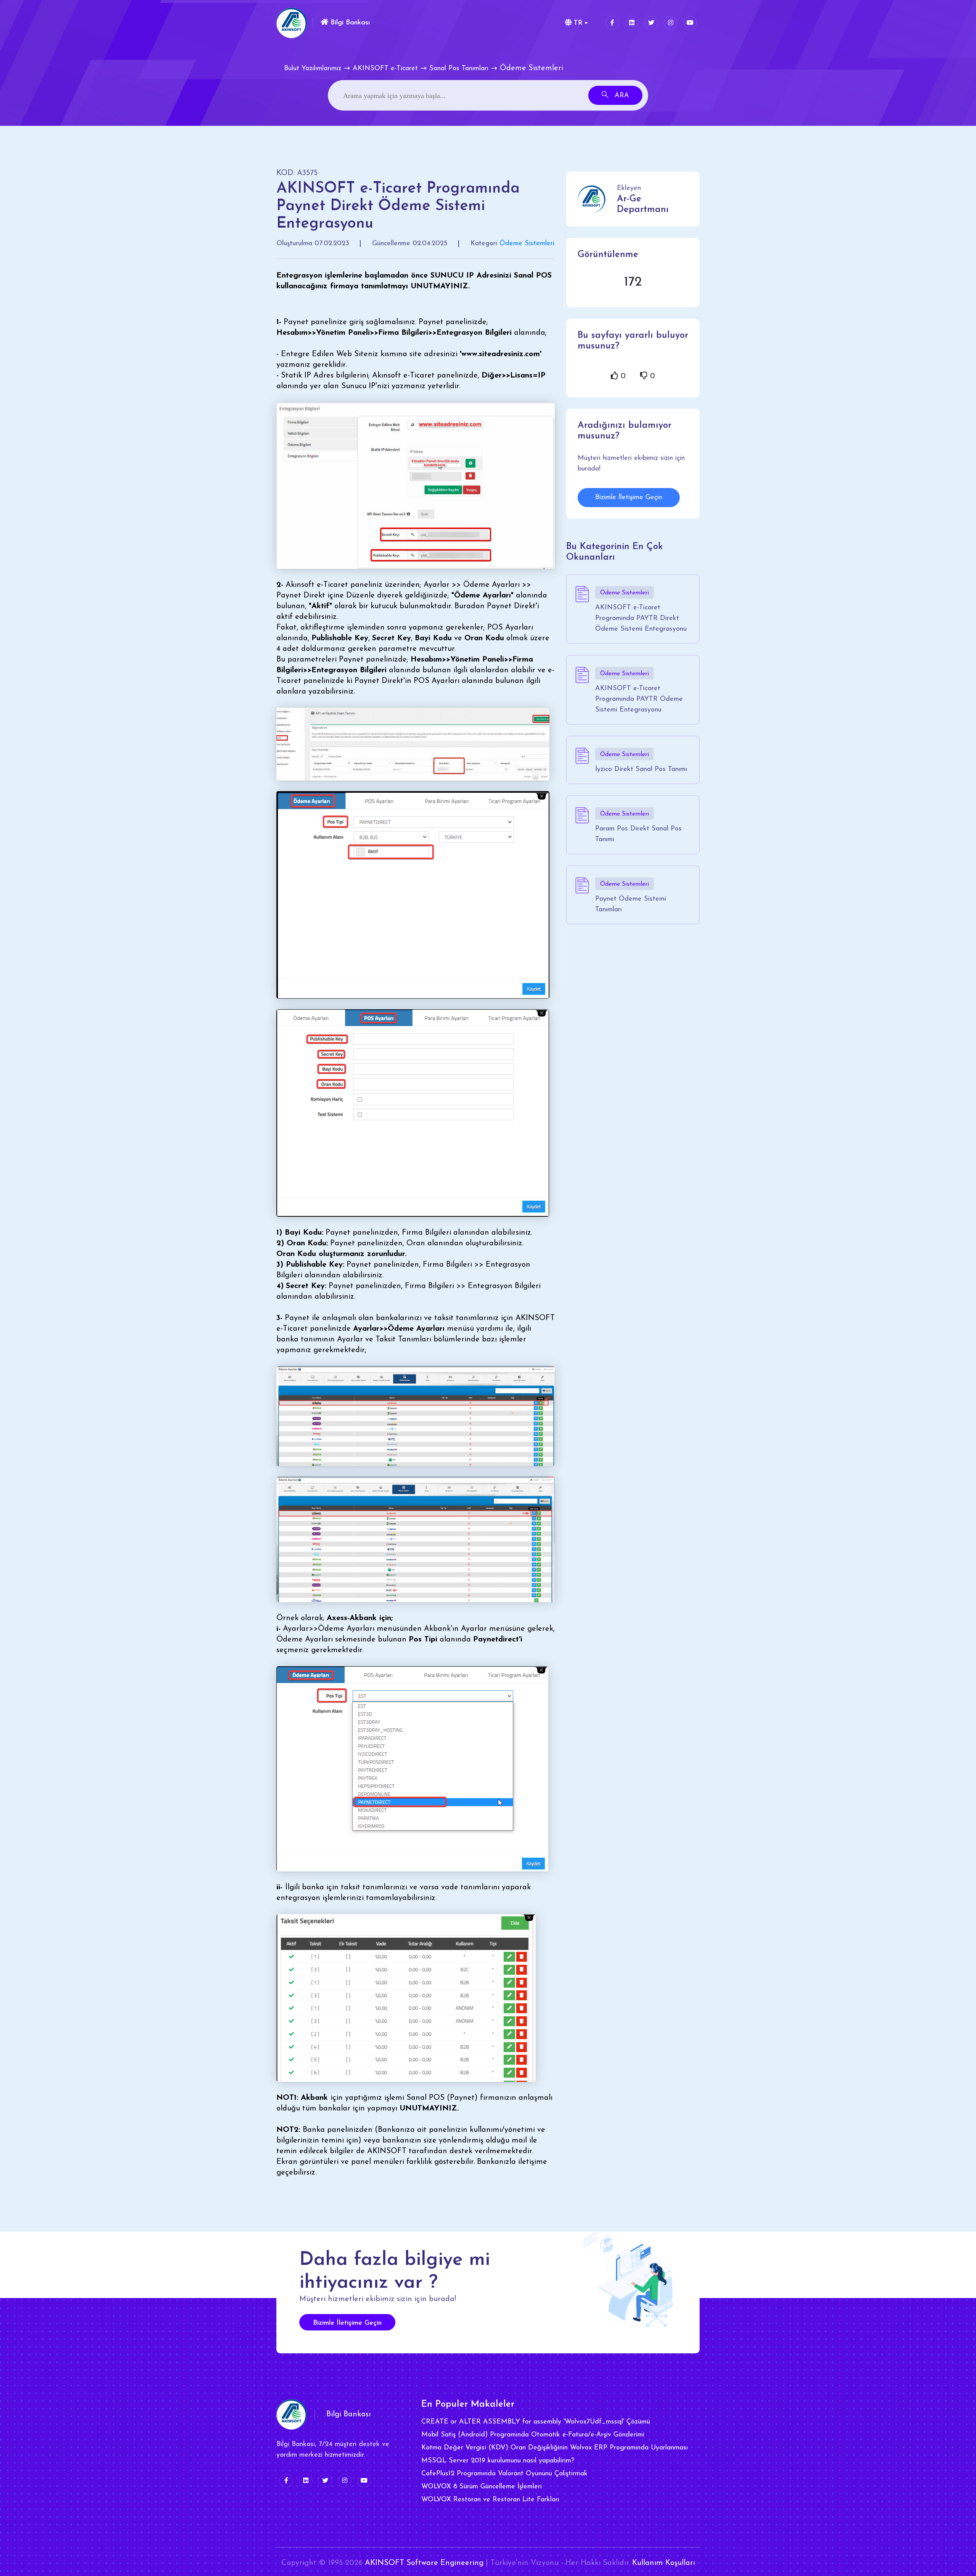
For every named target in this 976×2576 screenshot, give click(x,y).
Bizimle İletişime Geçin (629, 498)
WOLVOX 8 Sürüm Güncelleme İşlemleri (482, 2487)
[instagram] (671, 23)
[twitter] (651, 23)
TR (577, 23)
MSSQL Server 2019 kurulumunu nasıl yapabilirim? (498, 2461)
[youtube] (690, 23)
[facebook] (612, 23)
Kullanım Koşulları (664, 2563)
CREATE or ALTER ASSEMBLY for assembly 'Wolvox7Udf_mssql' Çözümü (536, 2422)
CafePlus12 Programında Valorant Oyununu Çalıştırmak (504, 2474)
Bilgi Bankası (349, 23)
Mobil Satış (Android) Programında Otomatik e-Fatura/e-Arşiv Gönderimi (533, 2435)
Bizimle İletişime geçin (347, 2323)
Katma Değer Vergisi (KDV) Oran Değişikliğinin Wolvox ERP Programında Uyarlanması (555, 2448)
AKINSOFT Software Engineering (424, 2563)
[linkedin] (632, 23)
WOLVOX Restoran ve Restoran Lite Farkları (490, 2500)
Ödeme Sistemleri (527, 244)
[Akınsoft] (292, 23)
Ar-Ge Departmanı (643, 204)
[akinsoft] (292, 2414)
